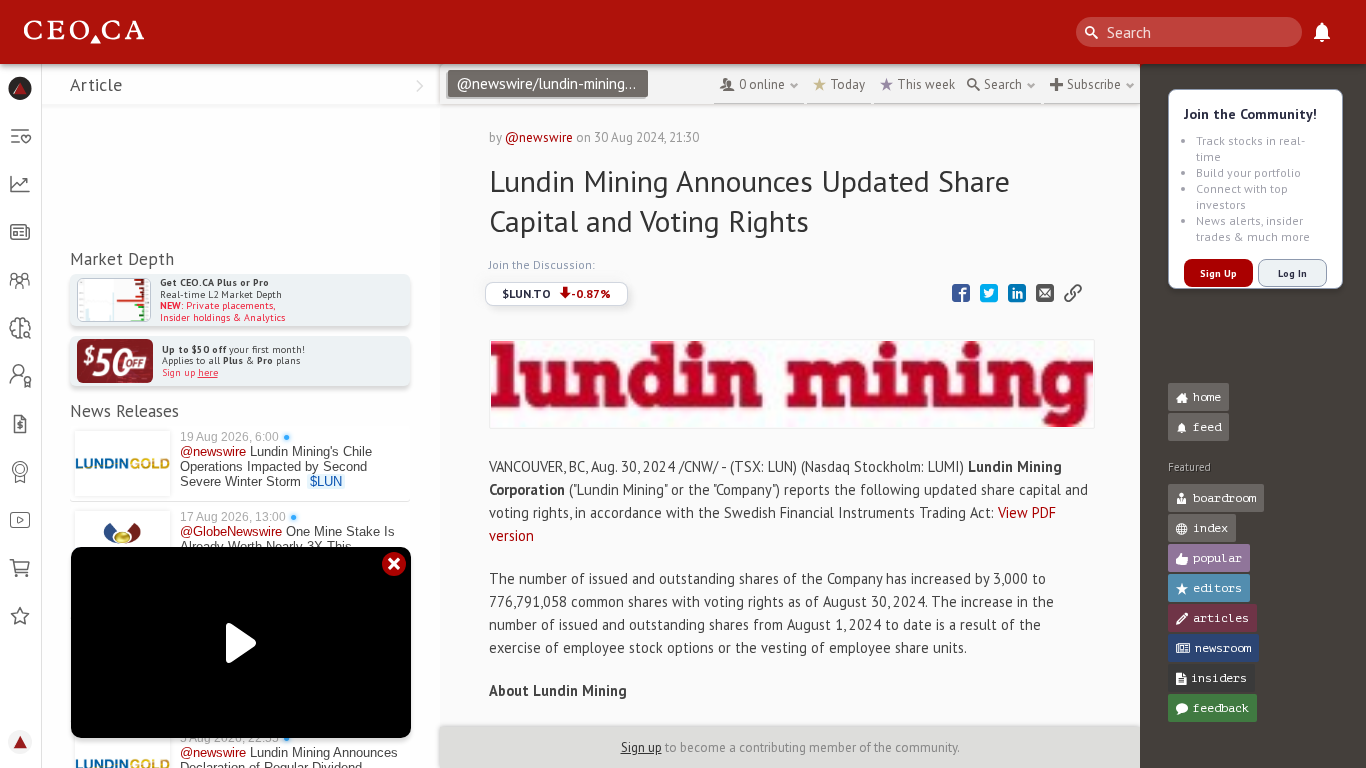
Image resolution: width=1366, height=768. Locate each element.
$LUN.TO (556, 293)
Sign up (641, 747)
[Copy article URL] (1073, 293)
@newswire (539, 137)
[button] (20, 88)
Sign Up (1218, 273)
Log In (1292, 273)
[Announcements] (1322, 32)
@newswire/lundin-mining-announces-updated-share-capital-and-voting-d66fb (552, 83)
